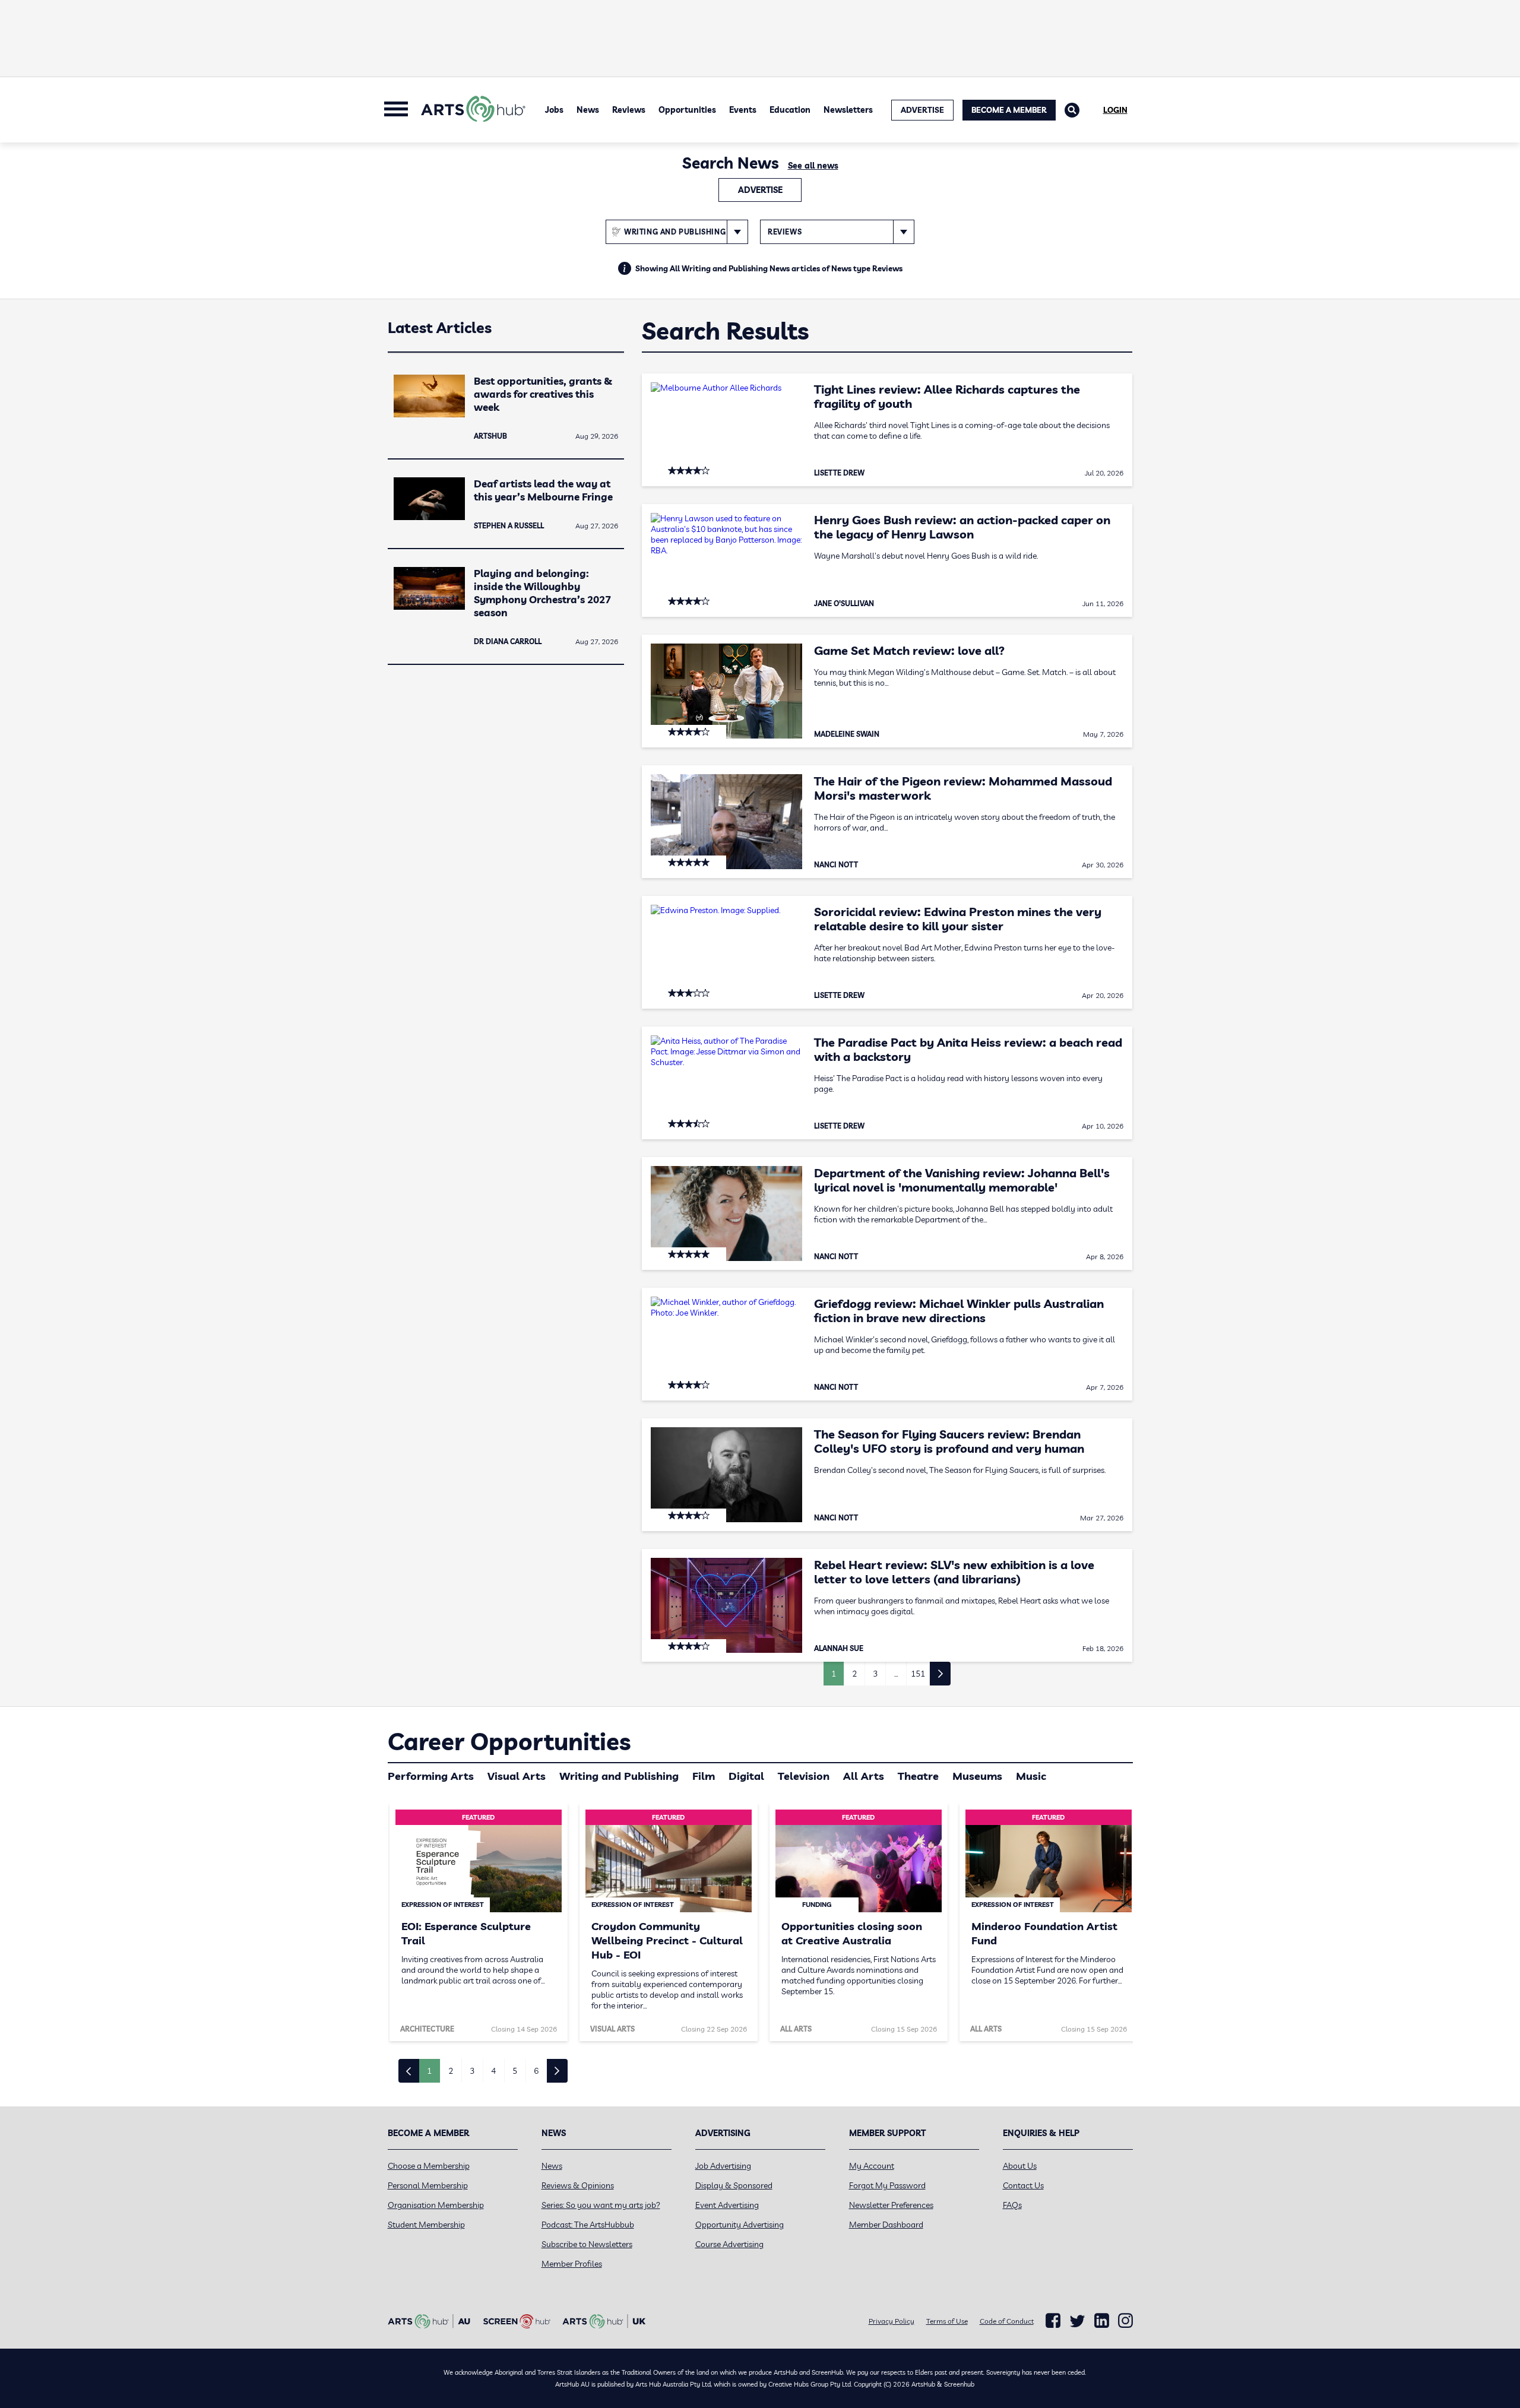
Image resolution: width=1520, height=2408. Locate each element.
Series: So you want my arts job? (601, 2205)
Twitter (1077, 2321)
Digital (746, 1776)
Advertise (760, 190)
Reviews (629, 110)
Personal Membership (428, 2185)
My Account (872, 2166)
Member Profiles (572, 2264)
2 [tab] (451, 2071)
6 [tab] (536, 2071)
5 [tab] (515, 2071)
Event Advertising (727, 2205)
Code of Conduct (1007, 2321)
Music (1031, 1776)
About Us (1020, 2166)
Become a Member (1009, 110)
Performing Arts (431, 1776)
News (588, 110)
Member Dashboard (886, 2225)
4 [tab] (493, 2071)
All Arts (864, 1776)
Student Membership (426, 2225)
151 (918, 1674)
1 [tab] (429, 2071)
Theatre (918, 1776)
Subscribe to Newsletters (587, 2244)
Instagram (1125, 2321)
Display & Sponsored (734, 2185)
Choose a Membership (429, 2166)
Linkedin (1102, 2321)
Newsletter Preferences (891, 2205)
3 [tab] (472, 2071)
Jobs (554, 110)
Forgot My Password (887, 2185)
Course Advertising (729, 2244)
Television (804, 1776)
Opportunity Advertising (740, 2225)
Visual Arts (517, 1776)
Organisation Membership (436, 2205)
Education (790, 110)
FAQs (1012, 2205)
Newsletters (848, 110)
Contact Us (1023, 2185)
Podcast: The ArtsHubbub (588, 2225)
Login (1115, 110)
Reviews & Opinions (578, 2185)
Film (704, 1776)
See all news (813, 166)
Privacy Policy (892, 2321)
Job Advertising (723, 2166)
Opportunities (687, 110)
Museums (977, 1776)
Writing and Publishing (619, 1776)
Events (743, 110)
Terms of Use (947, 2321)
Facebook (1053, 2321)
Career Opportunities (509, 1741)
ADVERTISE (922, 110)
